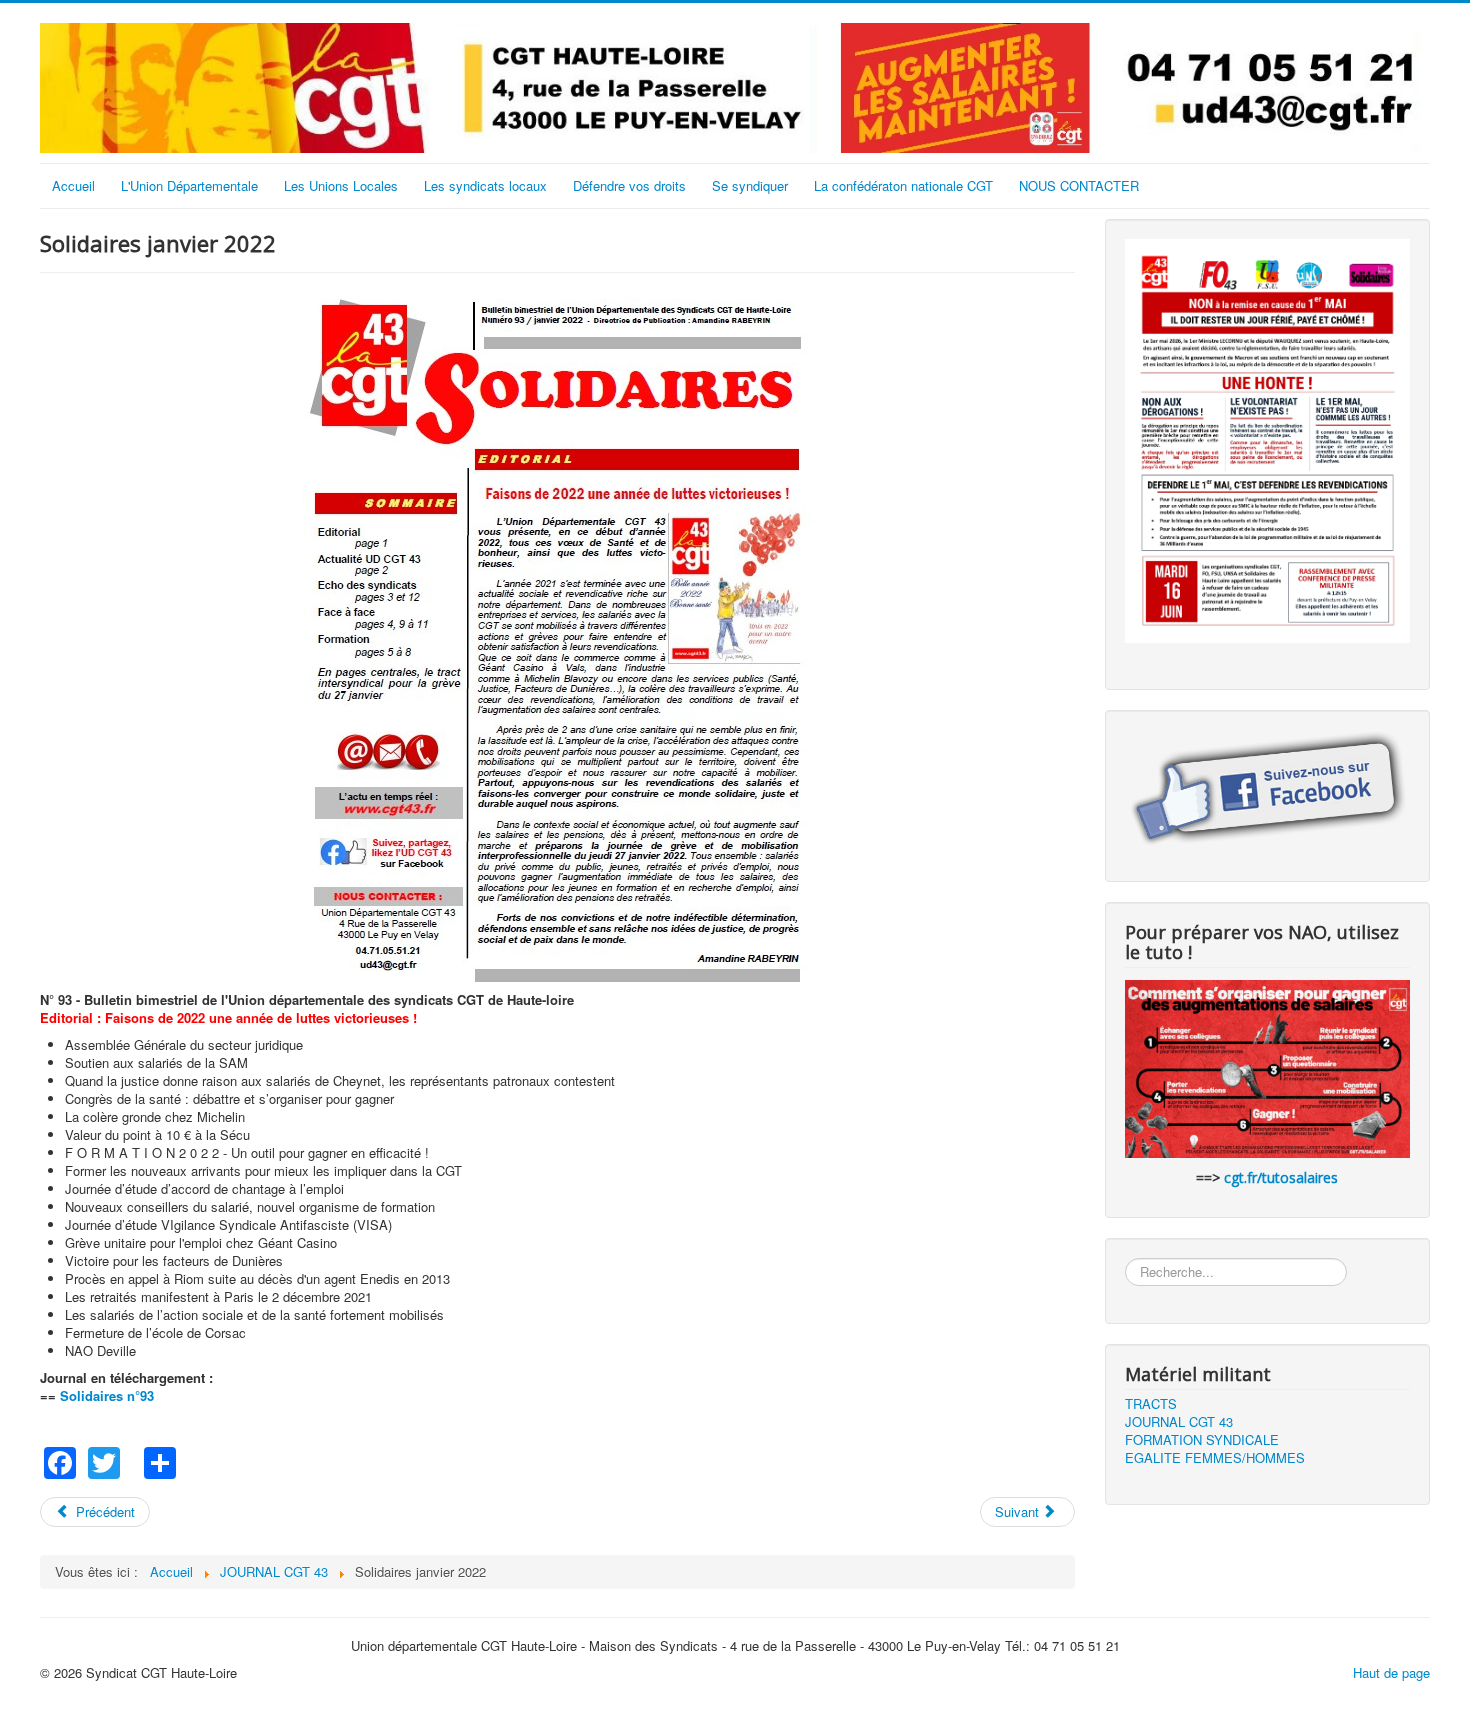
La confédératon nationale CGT (903, 185)
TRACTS (1151, 1404)
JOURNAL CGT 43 (1179, 1422)
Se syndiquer (750, 185)
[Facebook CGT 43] (1267, 789)
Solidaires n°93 (107, 1395)
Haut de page (1391, 1672)
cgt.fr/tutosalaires (1281, 1177)
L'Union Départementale (189, 185)
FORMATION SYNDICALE (1202, 1440)
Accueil (73, 185)
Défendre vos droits (629, 185)
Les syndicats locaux (485, 185)
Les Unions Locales (341, 185)
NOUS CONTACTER (1079, 185)
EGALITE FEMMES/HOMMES (1215, 1458)
